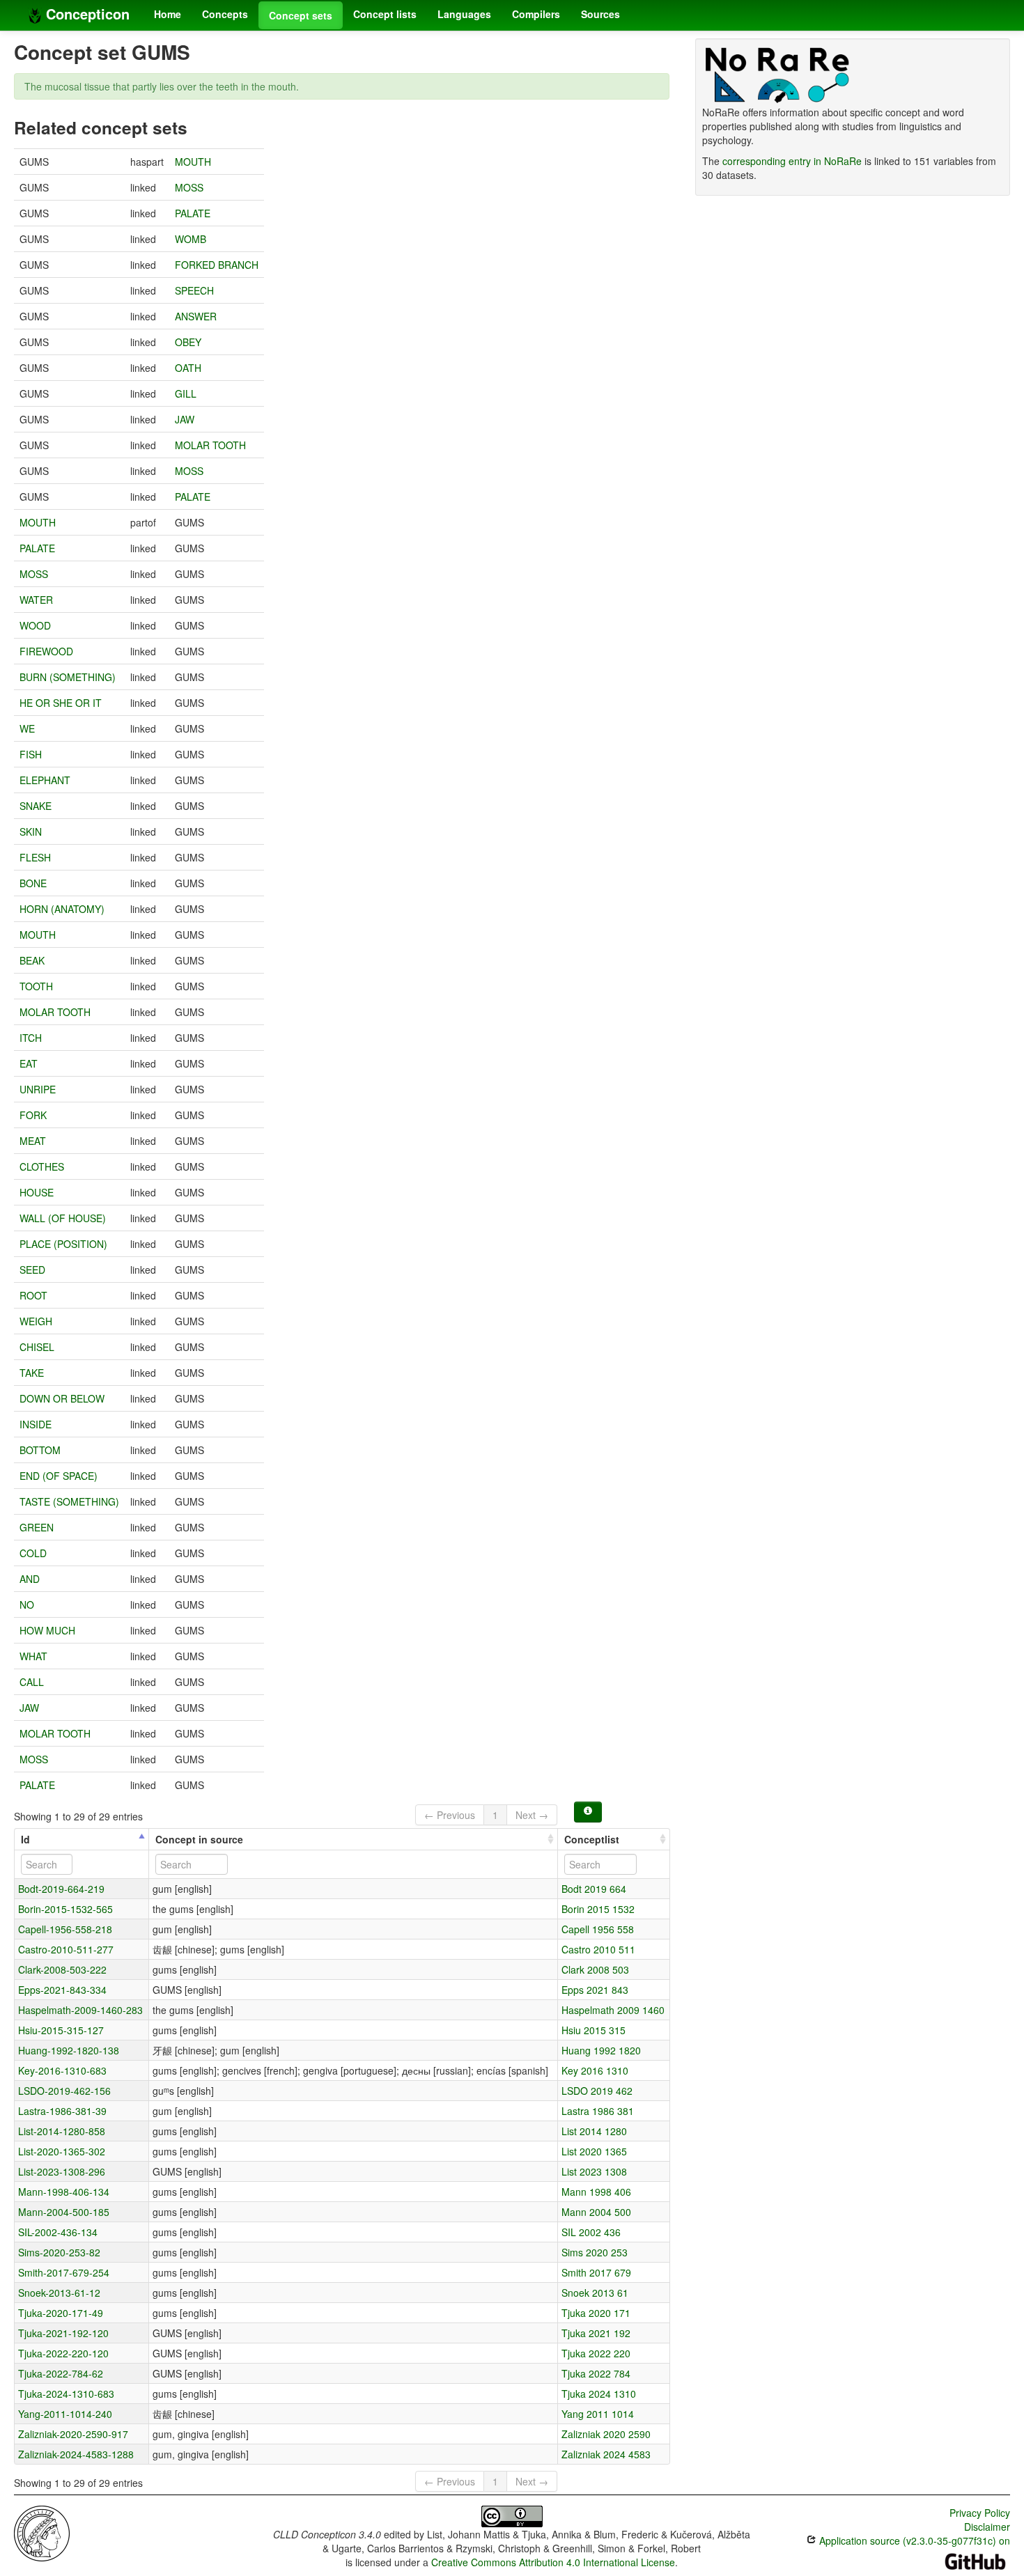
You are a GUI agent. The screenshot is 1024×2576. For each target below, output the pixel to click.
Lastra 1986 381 (598, 2111)
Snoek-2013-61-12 (59, 2293)
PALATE (193, 213)
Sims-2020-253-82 (59, 2252)
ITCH (31, 1038)
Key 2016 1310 (595, 2070)
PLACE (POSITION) (63, 1244)
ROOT (33, 1295)
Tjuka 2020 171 (596, 2313)
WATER (36, 600)
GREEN (37, 1527)
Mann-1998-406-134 (64, 2192)
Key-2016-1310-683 (62, 2070)
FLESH (35, 857)
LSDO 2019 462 (597, 2091)
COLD (33, 1553)
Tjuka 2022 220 (596, 2353)
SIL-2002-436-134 (58, 2232)
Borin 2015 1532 (598, 1909)
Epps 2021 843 (595, 1990)
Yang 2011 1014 (598, 2414)
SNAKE (36, 806)
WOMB (191, 239)
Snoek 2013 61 (595, 2293)
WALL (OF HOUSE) (63, 1218)
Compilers (536, 14)
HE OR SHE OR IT (61, 703)
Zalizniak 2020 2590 (606, 2434)
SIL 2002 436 (591, 2232)
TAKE (32, 1373)
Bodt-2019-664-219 (61, 1889)
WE (27, 728)
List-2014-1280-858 (62, 2131)
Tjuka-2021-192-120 (63, 2333)
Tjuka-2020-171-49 (61, 2313)
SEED (32, 1270)
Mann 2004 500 (596, 2212)
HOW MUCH (47, 1630)
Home (168, 14)
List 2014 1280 (594, 2131)
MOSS (189, 187)
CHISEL (37, 1347)
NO (27, 1605)
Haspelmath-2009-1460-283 (80, 2010)
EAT (29, 1063)
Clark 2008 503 (595, 1969)
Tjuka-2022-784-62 (61, 2373)
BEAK (32, 960)
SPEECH (194, 290)
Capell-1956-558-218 (65, 1929)
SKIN (31, 832)
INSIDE (36, 1424)
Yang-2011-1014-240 (65, 2414)
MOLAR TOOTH (210, 445)
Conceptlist (592, 1839)
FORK (33, 1115)
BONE (33, 883)
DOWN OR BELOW (62, 1398)
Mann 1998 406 (596, 2192)
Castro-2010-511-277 (66, 1949)
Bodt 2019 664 (594, 1889)
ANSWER (196, 316)
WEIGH (36, 1321)
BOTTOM (40, 1450)
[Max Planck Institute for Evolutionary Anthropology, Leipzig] (42, 2532)
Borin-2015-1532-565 (65, 1909)
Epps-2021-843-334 (62, 1990)
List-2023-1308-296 (62, 2171)
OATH (188, 368)
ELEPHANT (45, 780)
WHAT (33, 1656)
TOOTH (36, 986)
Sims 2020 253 (595, 2252)
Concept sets (301, 15)
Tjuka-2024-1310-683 (66, 2394)
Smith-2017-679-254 (64, 2272)
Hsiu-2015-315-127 (61, 2030)
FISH (31, 754)
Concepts (225, 14)
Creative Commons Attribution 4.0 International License (553, 2562)
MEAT (33, 1141)
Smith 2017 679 (596, 2272)
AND (30, 1579)
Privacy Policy (980, 2513)
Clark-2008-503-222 (62, 1969)
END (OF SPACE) (59, 1476)
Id (25, 1839)
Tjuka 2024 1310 (599, 2394)
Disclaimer (987, 2527)
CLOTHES (42, 1166)
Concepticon (86, 14)
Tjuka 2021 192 (596, 2333)
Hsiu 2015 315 (594, 2030)
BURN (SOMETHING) (68, 677)
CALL (32, 1682)
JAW (185, 419)
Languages (464, 14)
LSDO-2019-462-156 (64, 2091)
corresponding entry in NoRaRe (792, 161)
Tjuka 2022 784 (596, 2373)
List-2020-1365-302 (62, 2151)
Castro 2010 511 (598, 1949)
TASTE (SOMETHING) (69, 1501)
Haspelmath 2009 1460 (613, 2010)
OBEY (188, 342)
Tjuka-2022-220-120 (63, 2353)
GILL (186, 393)
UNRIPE (38, 1089)
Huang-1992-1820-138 (69, 2050)
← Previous (450, 1815)
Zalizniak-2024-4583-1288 (76, 2454)
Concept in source (199, 1839)
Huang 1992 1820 (601, 2050)
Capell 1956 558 (598, 1929)
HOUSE (37, 1192)
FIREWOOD (46, 651)
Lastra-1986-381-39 (62, 2111)
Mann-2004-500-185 (64, 2212)
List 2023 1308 (594, 2171)
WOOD (35, 625)
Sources (600, 14)
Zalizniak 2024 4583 (606, 2454)
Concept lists (385, 14)
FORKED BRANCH (217, 265)
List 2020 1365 (594, 2151)
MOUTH (193, 162)
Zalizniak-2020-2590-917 (73, 2434)
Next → (532, 1815)
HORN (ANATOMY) (62, 909)
